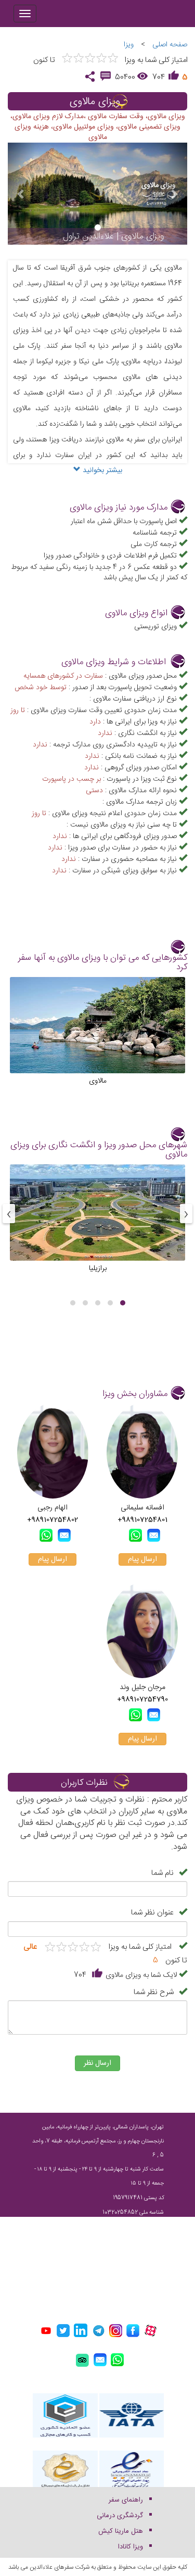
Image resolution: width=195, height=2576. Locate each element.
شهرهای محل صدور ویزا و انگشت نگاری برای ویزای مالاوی (99, 1150)
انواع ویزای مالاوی (136, 613)
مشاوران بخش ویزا (135, 1394)
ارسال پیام (142, 1559)
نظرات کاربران (84, 1783)
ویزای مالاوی (95, 102)
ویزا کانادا (131, 2547)
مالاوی (98, 1081)
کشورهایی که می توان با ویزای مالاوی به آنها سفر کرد (103, 963)
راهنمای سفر (126, 2500)
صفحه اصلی (170, 45)
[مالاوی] (97, 1040)
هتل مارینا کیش (121, 2531)
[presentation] (186, 1214)
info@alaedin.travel (125, 2285)
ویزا (129, 45)
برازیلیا (98, 1268)
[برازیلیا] (97, 1228)
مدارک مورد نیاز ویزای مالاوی (119, 508)
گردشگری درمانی (120, 2516)
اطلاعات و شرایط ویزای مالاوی (114, 662)
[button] (123, 1303)
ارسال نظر (97, 2063)
